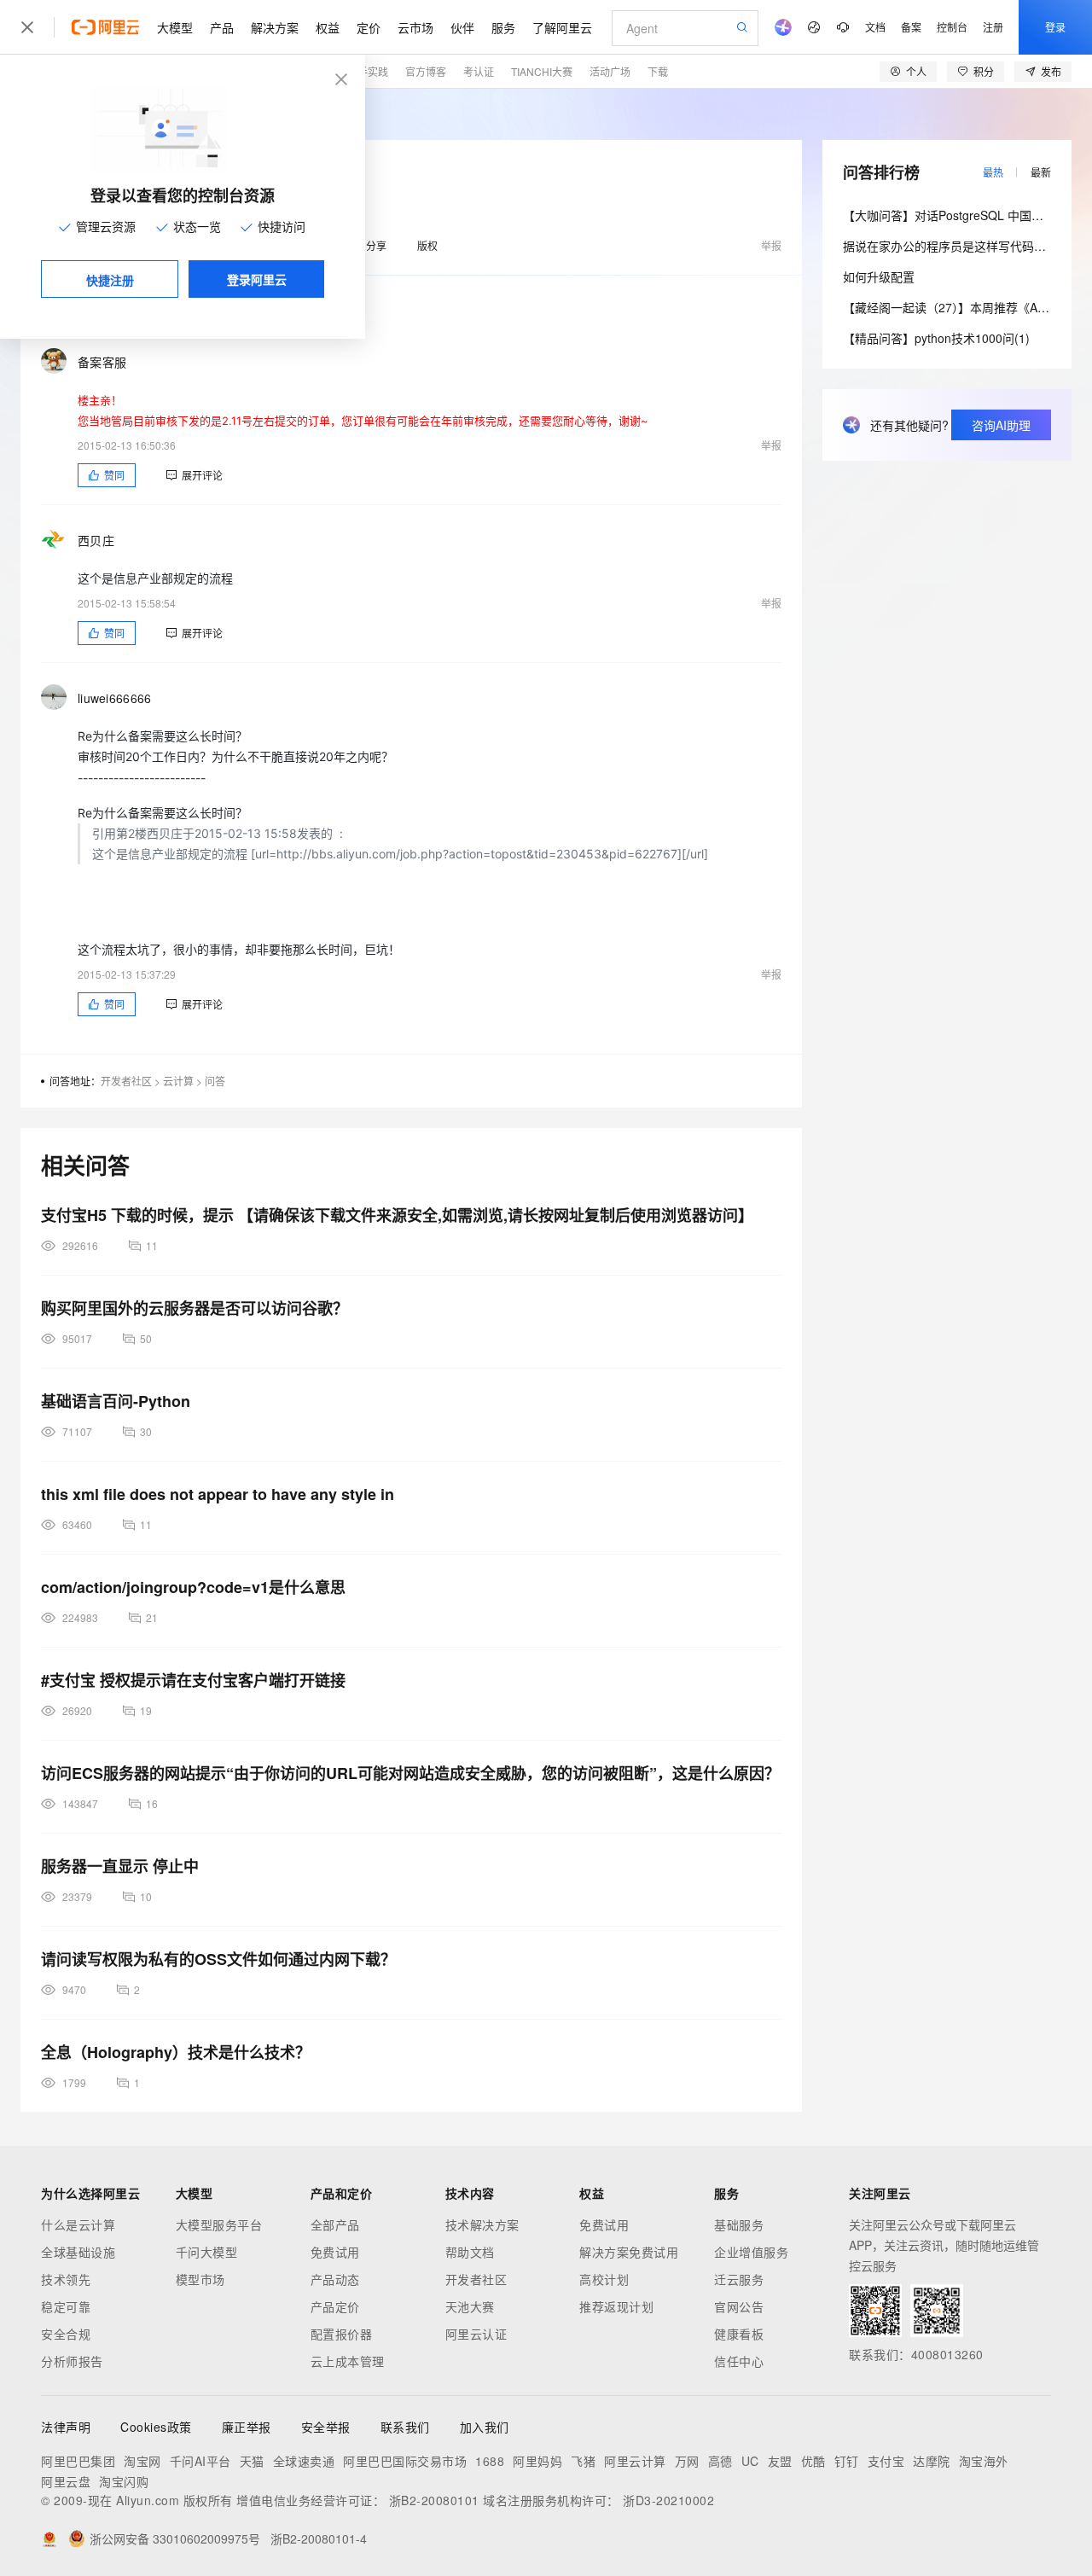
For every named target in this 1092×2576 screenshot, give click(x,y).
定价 (369, 27)
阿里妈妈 (537, 2461)
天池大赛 (470, 2306)
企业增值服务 (751, 2252)
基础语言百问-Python (116, 1401)
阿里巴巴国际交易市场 (405, 2461)
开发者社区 (126, 1081)
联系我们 (405, 2427)
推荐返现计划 (616, 2306)
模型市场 (200, 2279)
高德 (720, 2461)
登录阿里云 (257, 279)
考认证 (479, 71)
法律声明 (66, 2427)
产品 (222, 27)
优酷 (813, 2461)
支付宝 (886, 2461)
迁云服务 (739, 2279)
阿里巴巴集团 (78, 2461)
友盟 (780, 2461)
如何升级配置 (879, 276)
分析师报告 (72, 2361)
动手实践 (368, 71)
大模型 (175, 27)
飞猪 (583, 2461)
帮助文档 (470, 2252)
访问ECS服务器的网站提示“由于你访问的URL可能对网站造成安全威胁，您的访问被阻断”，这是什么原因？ (410, 1773)
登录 (1055, 27)
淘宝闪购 (124, 2481)
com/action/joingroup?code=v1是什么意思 (193, 1587)
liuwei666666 (114, 698)
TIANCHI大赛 (542, 71)
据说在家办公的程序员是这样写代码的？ (950, 246)
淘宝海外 (984, 2461)
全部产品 (335, 2224)
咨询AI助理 (1001, 425)
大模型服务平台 (219, 2224)
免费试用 (335, 2252)
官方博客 (426, 71)
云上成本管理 (348, 2361)
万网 (687, 2461)
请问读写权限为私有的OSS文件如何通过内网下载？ (218, 1959)
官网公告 (739, 2306)
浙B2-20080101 (434, 2500)
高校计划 (604, 2279)
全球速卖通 (304, 2461)
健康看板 (739, 2334)
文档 (875, 27)
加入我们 (485, 2427)
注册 (993, 27)
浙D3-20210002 (668, 2500)
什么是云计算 (78, 2224)
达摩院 (932, 2461)
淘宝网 (142, 2461)
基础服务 (739, 2224)
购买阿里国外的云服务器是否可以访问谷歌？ (195, 1308)
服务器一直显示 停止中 (120, 1866)
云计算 (178, 1081)
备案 (911, 27)
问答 (215, 1081)
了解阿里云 (562, 27)
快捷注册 (110, 280)
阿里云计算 (635, 2461)
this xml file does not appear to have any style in (218, 1494)
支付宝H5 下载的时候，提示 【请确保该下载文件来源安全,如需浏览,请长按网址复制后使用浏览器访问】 (397, 1215)
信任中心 (739, 2361)
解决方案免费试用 (629, 2252)
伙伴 (462, 27)
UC (750, 2461)
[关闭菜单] (27, 27)
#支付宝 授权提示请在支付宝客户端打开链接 (193, 1680)
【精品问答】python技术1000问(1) (936, 338)
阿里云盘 (66, 2481)
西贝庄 (96, 540)
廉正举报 (247, 2427)
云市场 (415, 27)
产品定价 (335, 2306)
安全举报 (326, 2427)
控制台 (952, 27)
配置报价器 (342, 2334)
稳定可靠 (66, 2306)
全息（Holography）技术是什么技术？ (176, 2052)
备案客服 (102, 362)
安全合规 (66, 2334)
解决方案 (275, 27)
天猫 (252, 2461)
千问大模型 (207, 2252)
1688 (490, 2461)
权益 (328, 27)
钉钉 (847, 2461)
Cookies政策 (156, 2427)
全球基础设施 (78, 2252)
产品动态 (335, 2279)
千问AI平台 (200, 2461)
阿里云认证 (476, 2334)
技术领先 (66, 2279)
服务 (503, 27)
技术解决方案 (482, 2224)
